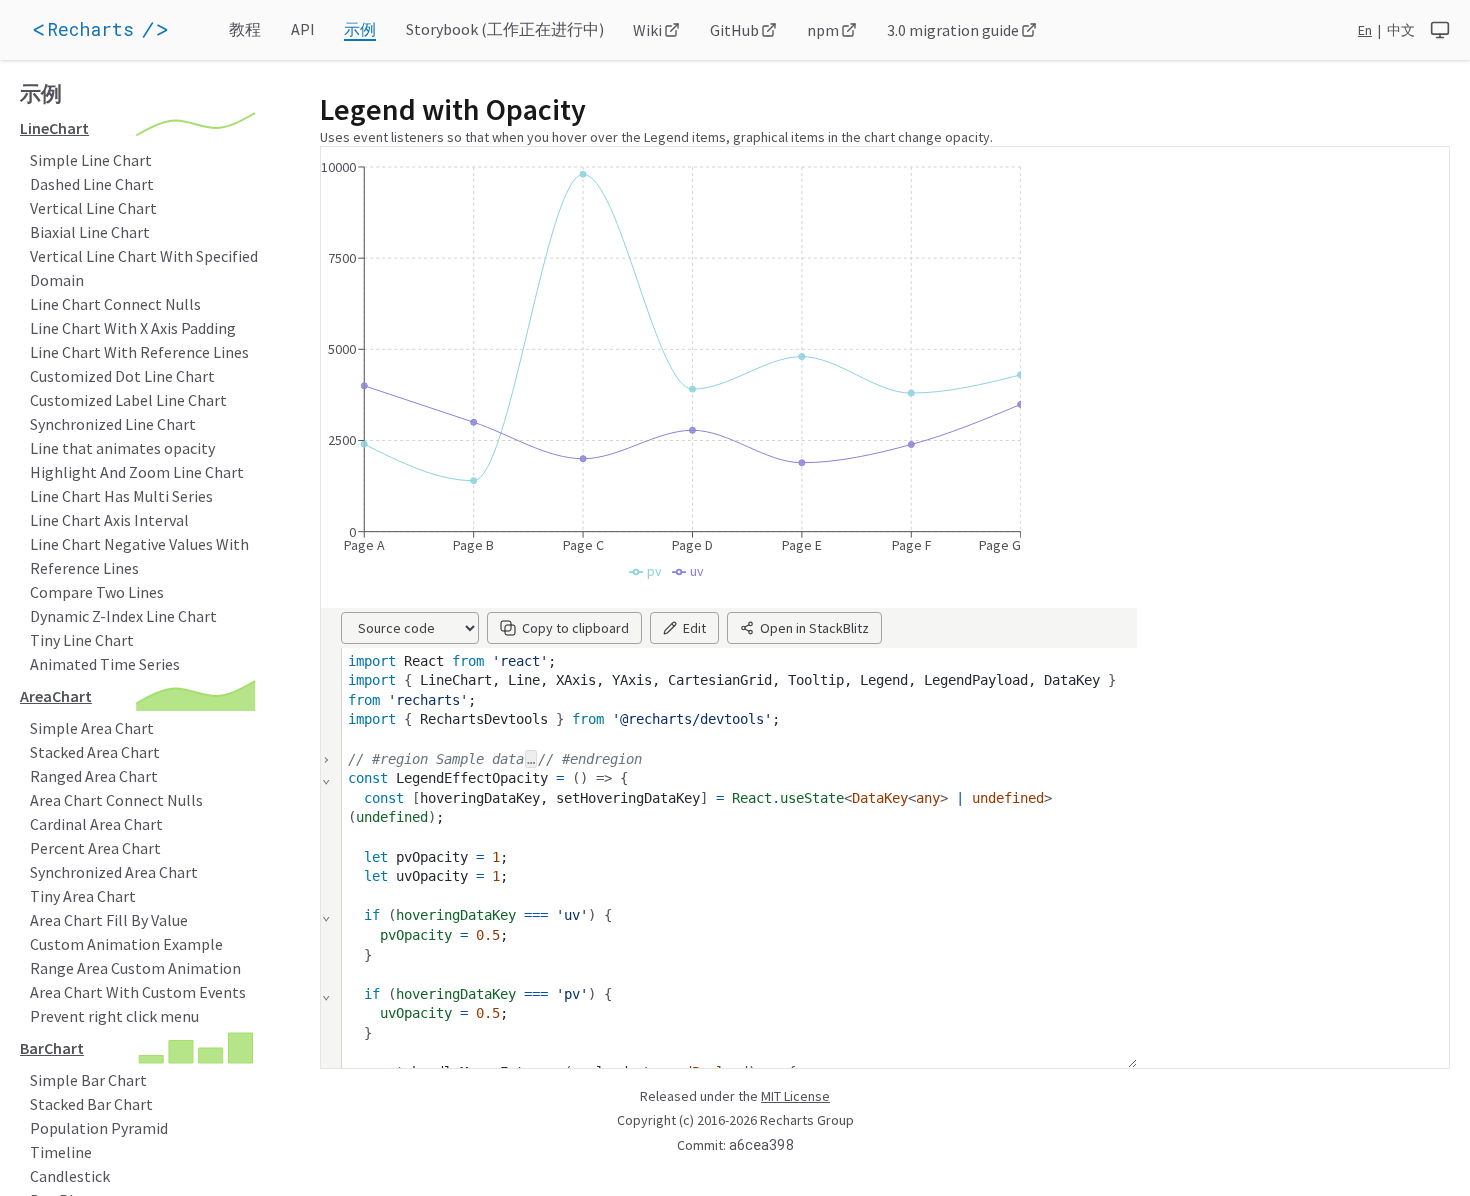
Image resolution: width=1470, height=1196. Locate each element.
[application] (129, 30)
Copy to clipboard (575, 628)
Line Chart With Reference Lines (139, 352)
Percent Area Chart (95, 848)
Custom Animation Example (126, 944)
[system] (1440, 30)
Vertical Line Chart (93, 208)
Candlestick (70, 1176)
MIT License (795, 1096)
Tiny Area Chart (83, 896)
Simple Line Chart (91, 160)
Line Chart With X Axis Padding (133, 328)
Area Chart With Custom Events (138, 992)
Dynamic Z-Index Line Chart (123, 616)
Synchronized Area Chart (114, 872)
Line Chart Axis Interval (109, 520)
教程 (245, 29)
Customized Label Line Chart (128, 400)
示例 (360, 29)
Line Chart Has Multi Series (121, 496)
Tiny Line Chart (82, 640)
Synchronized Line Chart (113, 424)
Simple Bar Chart (88, 1080)
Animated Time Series (105, 664)
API (303, 29)
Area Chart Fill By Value (109, 920)
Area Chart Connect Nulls (116, 800)
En (1365, 30)
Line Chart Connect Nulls (115, 304)
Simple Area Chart (92, 728)
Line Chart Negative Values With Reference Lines (139, 556)
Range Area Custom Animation (135, 968)
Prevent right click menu (114, 1016)
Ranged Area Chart (94, 776)
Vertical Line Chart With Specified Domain (144, 268)
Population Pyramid (99, 1128)
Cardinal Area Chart (96, 824)
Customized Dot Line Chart (122, 376)
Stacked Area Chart (95, 752)
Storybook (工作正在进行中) (505, 29)
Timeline (61, 1152)
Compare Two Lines (97, 592)
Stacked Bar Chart (91, 1104)
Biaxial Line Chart (90, 232)
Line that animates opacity (122, 448)
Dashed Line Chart (92, 184)
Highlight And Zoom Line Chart (137, 472)
